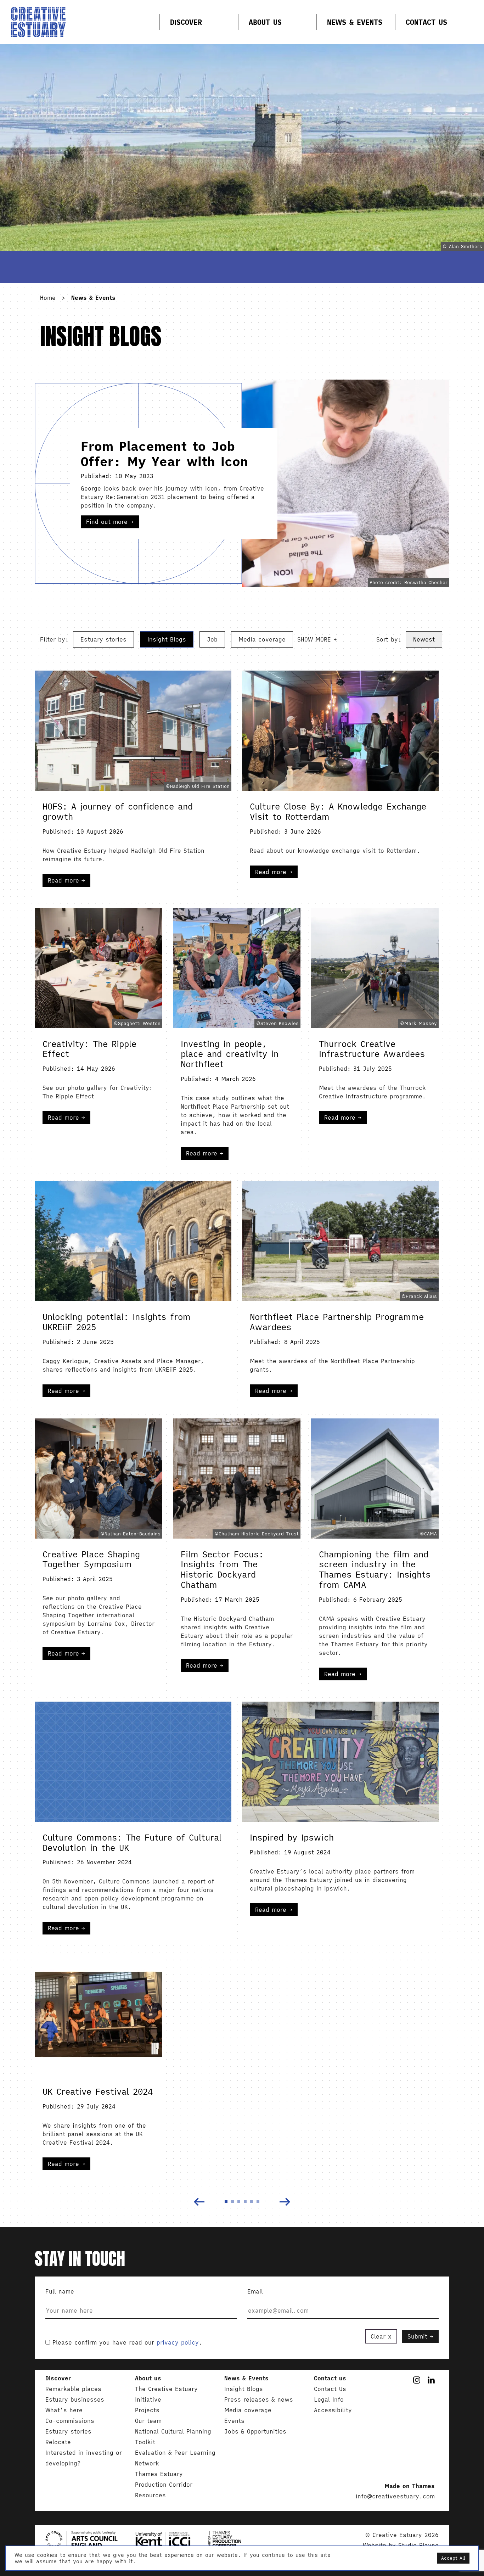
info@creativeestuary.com (395, 2496)
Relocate (58, 2442)
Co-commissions (70, 2421)
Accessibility (333, 2410)
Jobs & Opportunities (255, 2431)
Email (255, 2291)
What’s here (64, 2410)
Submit (417, 2336)
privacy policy (178, 2342)
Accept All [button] (453, 2558)
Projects (147, 2410)
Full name (60, 2291)
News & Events (355, 22)
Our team (148, 2421)
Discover (186, 22)
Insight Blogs (167, 639)
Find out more (108, 522)
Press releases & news (259, 2399)
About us (265, 22)
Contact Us (426, 22)
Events (234, 2421)
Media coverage (262, 639)
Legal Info (329, 2399)
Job (212, 639)
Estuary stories (103, 639)
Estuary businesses (75, 2399)
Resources (150, 2495)
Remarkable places (73, 2389)
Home (48, 298)
